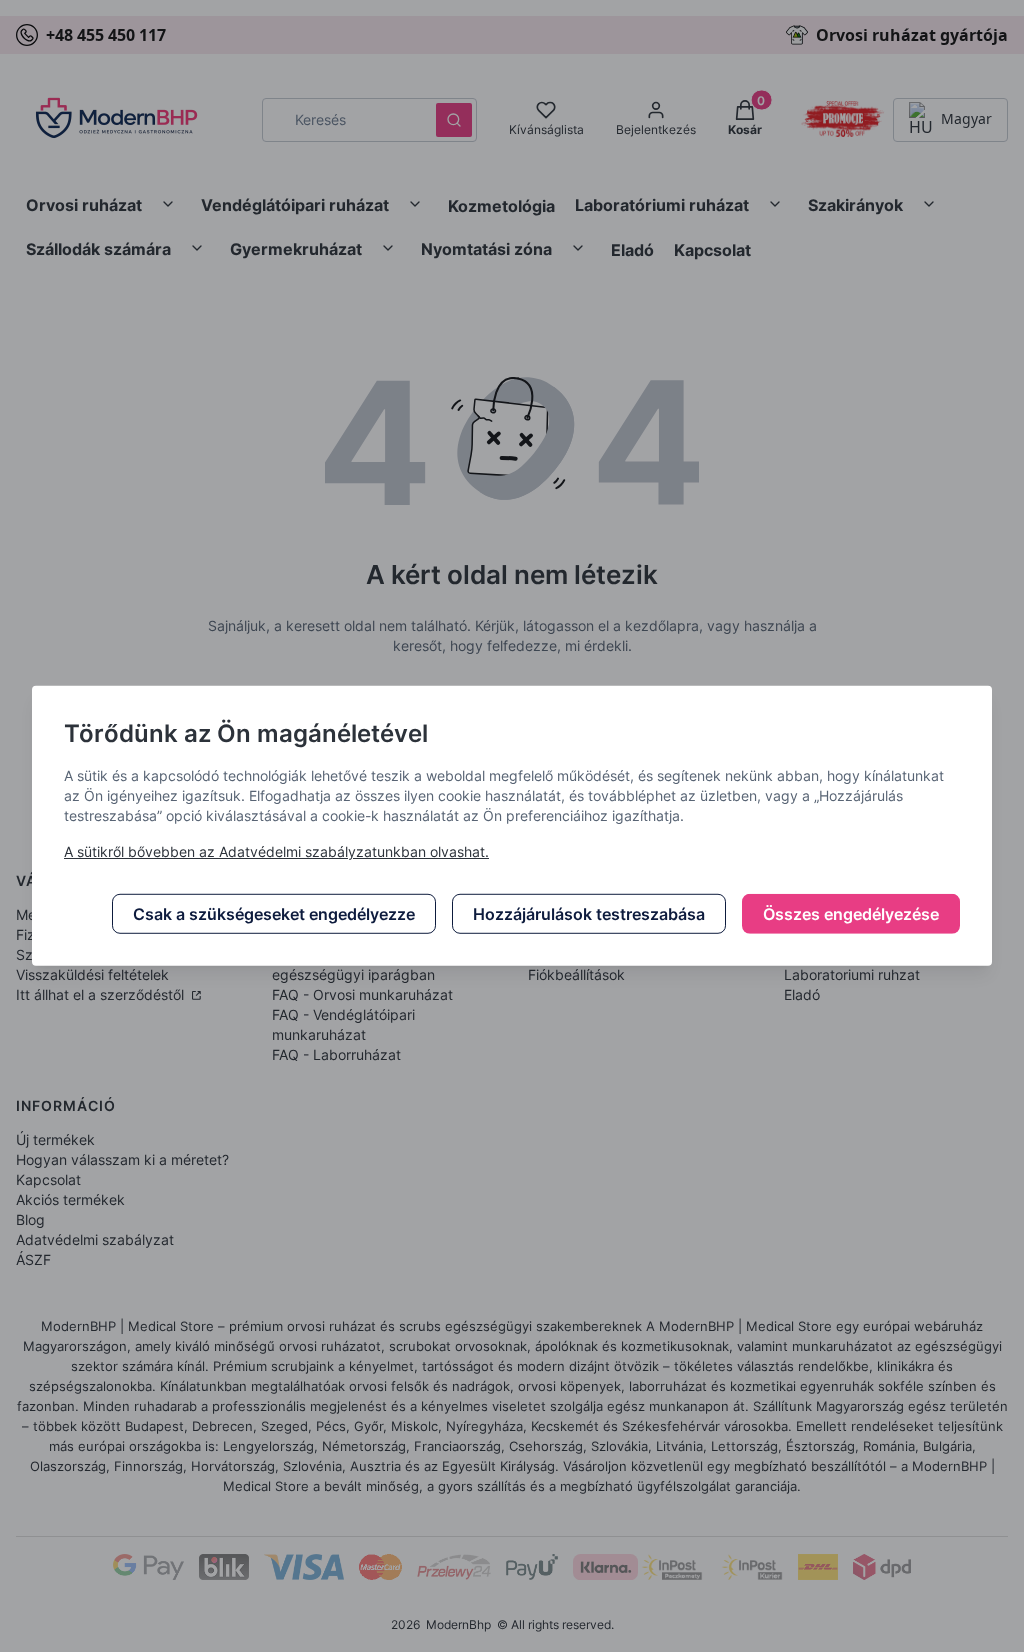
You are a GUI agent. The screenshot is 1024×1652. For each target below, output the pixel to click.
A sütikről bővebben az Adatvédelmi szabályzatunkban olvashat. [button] (276, 851)
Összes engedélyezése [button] (851, 914)
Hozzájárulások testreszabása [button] (589, 914)
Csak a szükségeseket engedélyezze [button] (274, 914)
